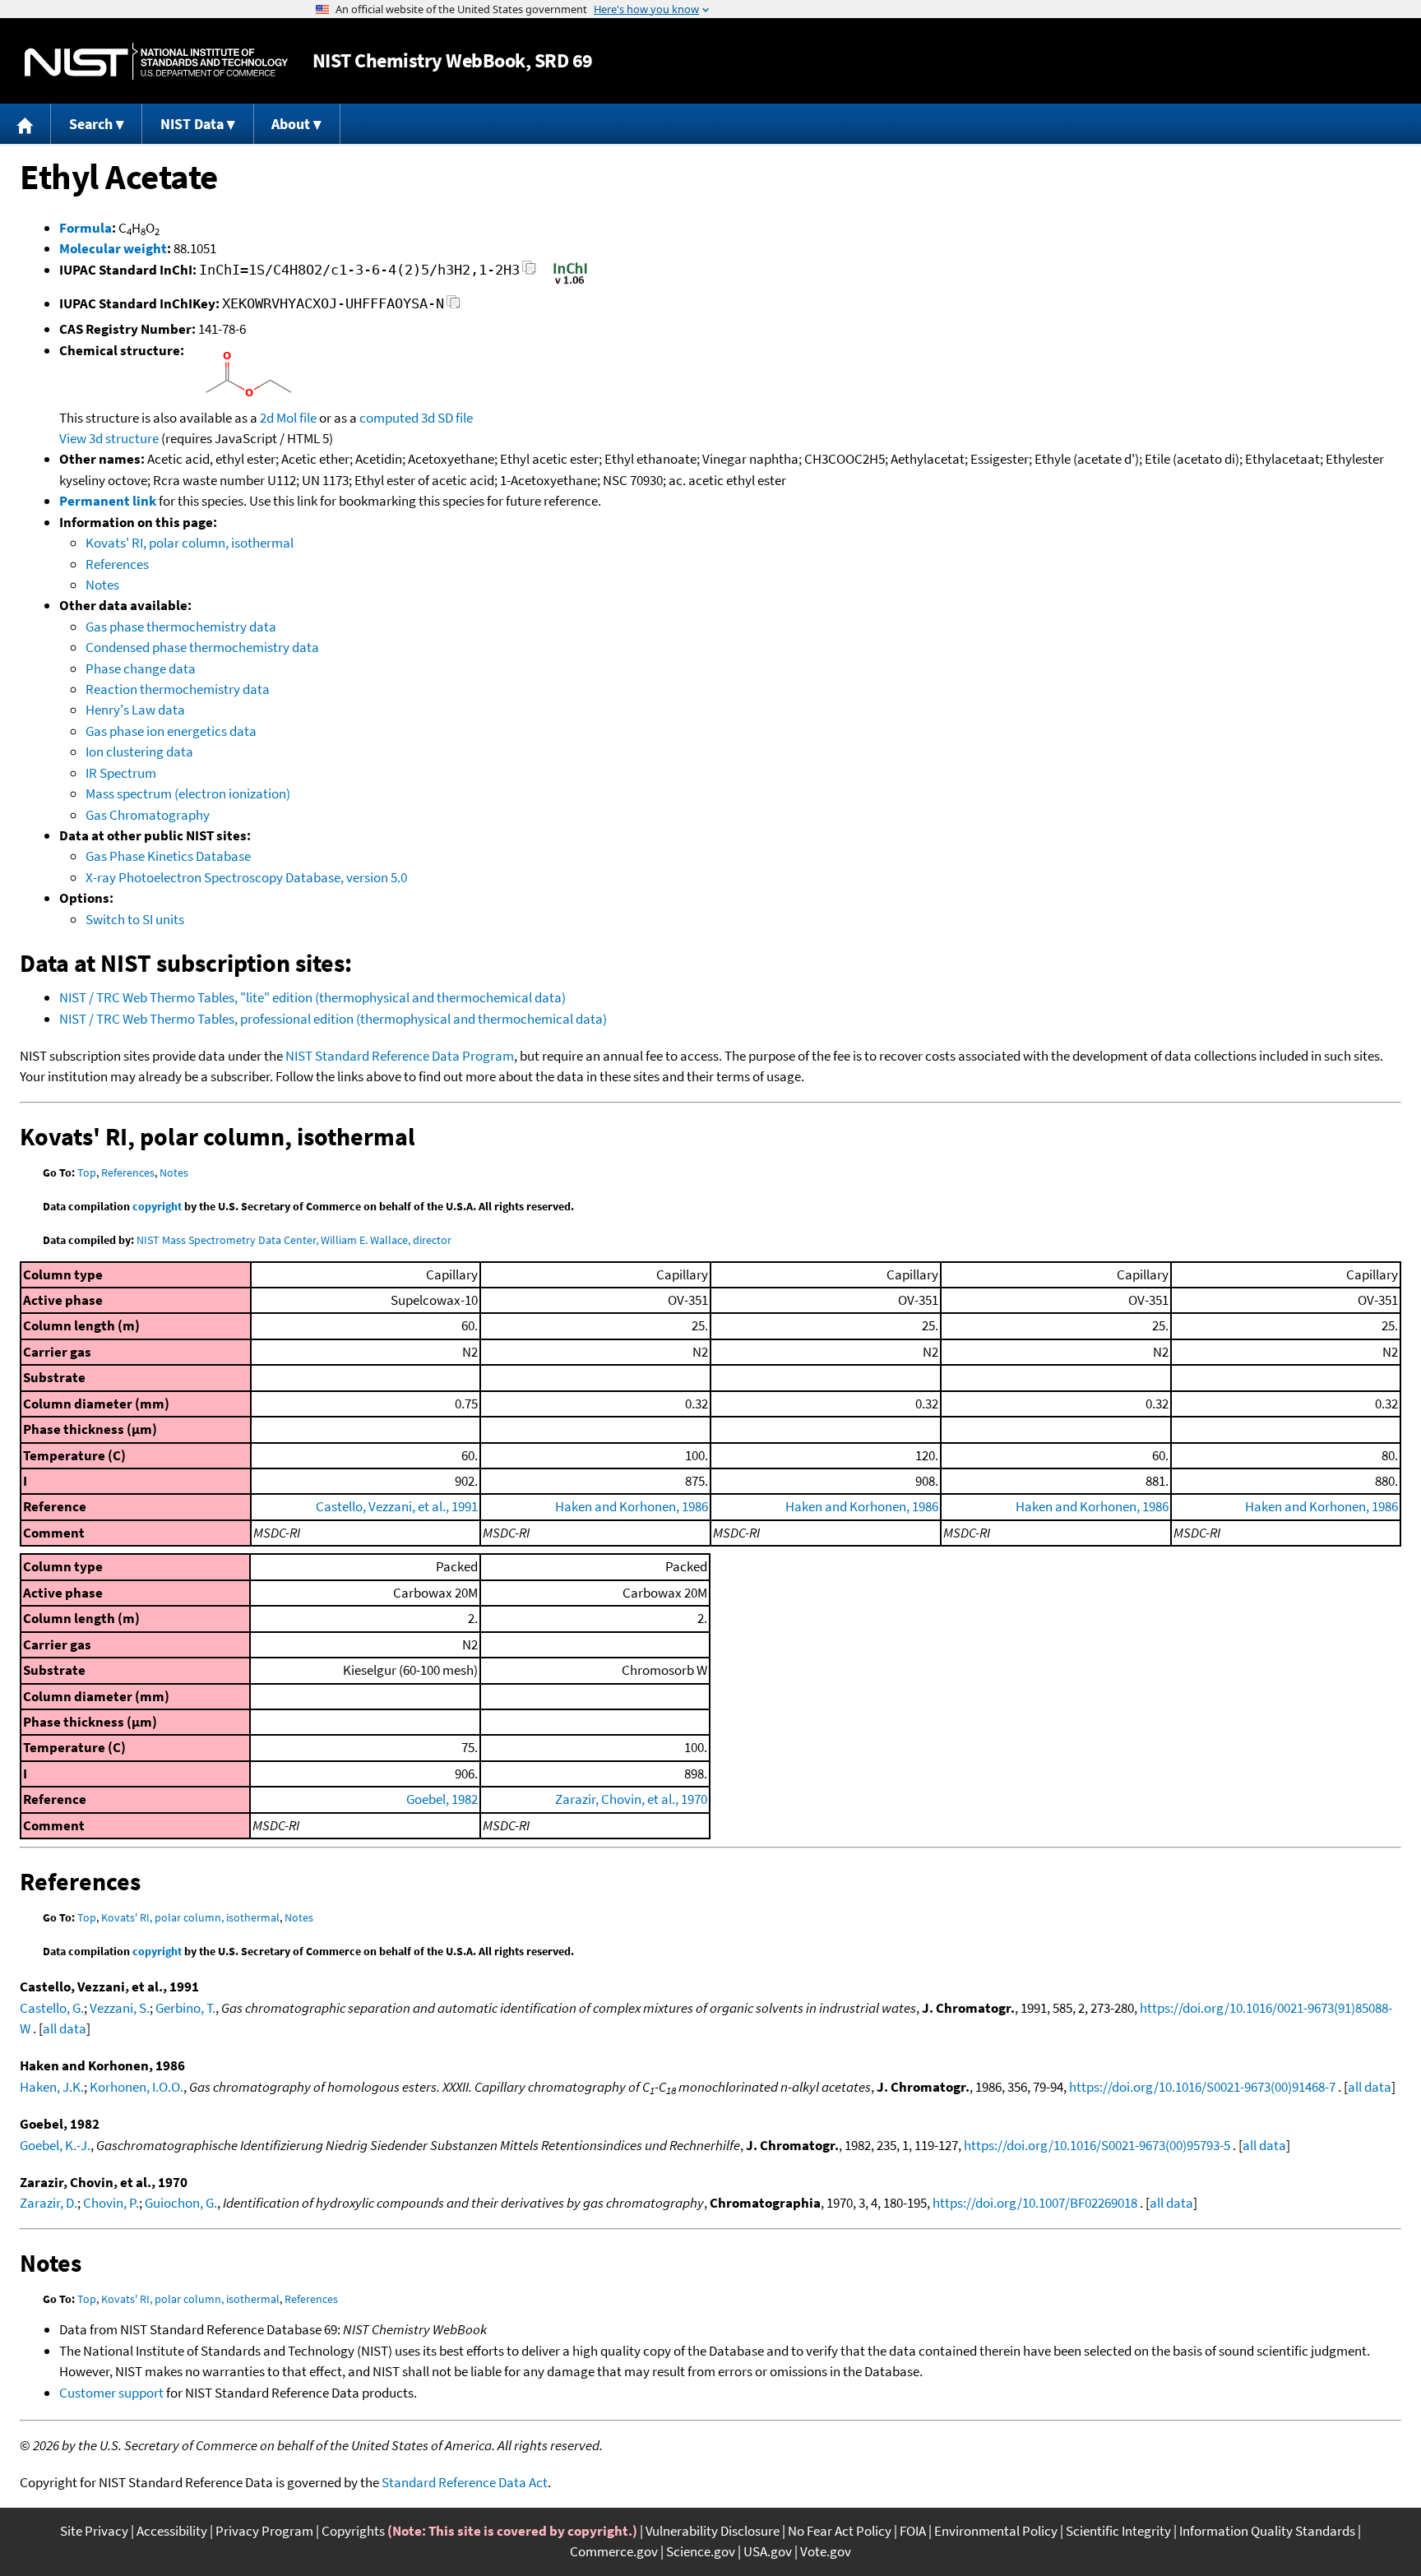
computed (389, 418)
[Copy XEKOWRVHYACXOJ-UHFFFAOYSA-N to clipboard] (454, 306)
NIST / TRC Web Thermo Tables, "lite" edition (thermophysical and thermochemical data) (312, 997)
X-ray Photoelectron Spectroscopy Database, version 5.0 (246, 877)
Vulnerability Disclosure (713, 2531)
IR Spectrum (121, 773)
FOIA (913, 2531)
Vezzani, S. (120, 2008)
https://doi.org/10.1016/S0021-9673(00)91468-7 (1202, 2087)
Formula (86, 228)
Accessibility (172, 2531)
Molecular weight (113, 248)
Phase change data (141, 668)
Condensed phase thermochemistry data (202, 647)
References (117, 564)
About (291, 124)
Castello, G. (52, 2008)
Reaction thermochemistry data (178, 689)
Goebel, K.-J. (55, 2145)
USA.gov (768, 2551)
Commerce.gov (614, 2551)
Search (91, 124)
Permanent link (108, 501)
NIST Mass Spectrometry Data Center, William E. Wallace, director (294, 1240)
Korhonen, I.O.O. (137, 2087)
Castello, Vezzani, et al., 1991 (397, 1506)
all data (65, 2028)
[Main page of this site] (25, 124)
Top (87, 1172)
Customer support (111, 2393)
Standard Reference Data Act (465, 2482)
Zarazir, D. (49, 2203)
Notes (102, 585)
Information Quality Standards (1267, 2531)
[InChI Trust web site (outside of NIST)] (570, 283)
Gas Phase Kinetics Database (168, 856)
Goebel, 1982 (442, 1799)
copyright (157, 1206)
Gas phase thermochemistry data (181, 627)
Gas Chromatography (148, 815)
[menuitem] (25, 124)
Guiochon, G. (181, 2203)
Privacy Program (264, 2531)
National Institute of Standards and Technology (156, 61)
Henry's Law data (135, 710)
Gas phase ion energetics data (171, 731)
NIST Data (192, 124)
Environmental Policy (996, 2531)
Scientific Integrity (1118, 2531)
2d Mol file (288, 418)
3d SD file (447, 418)
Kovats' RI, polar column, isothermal (190, 543)
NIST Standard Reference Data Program (400, 1056)
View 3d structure (109, 438)
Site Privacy (94, 2531)
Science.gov (701, 2551)
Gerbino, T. (185, 2008)
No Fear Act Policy (840, 2531)
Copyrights (353, 2531)
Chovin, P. (111, 2203)
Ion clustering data (139, 752)
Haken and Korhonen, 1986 (632, 1506)
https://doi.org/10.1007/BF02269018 (1035, 2203)
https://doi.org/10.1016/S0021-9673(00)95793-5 (1097, 2145)
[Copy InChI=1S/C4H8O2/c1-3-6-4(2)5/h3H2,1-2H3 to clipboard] (529, 273)
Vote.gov (826, 2551)
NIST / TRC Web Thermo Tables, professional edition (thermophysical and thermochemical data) (333, 1019)
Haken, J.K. (52, 2087)
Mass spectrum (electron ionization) (188, 793)
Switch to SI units (135, 919)
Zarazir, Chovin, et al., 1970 (631, 1799)
